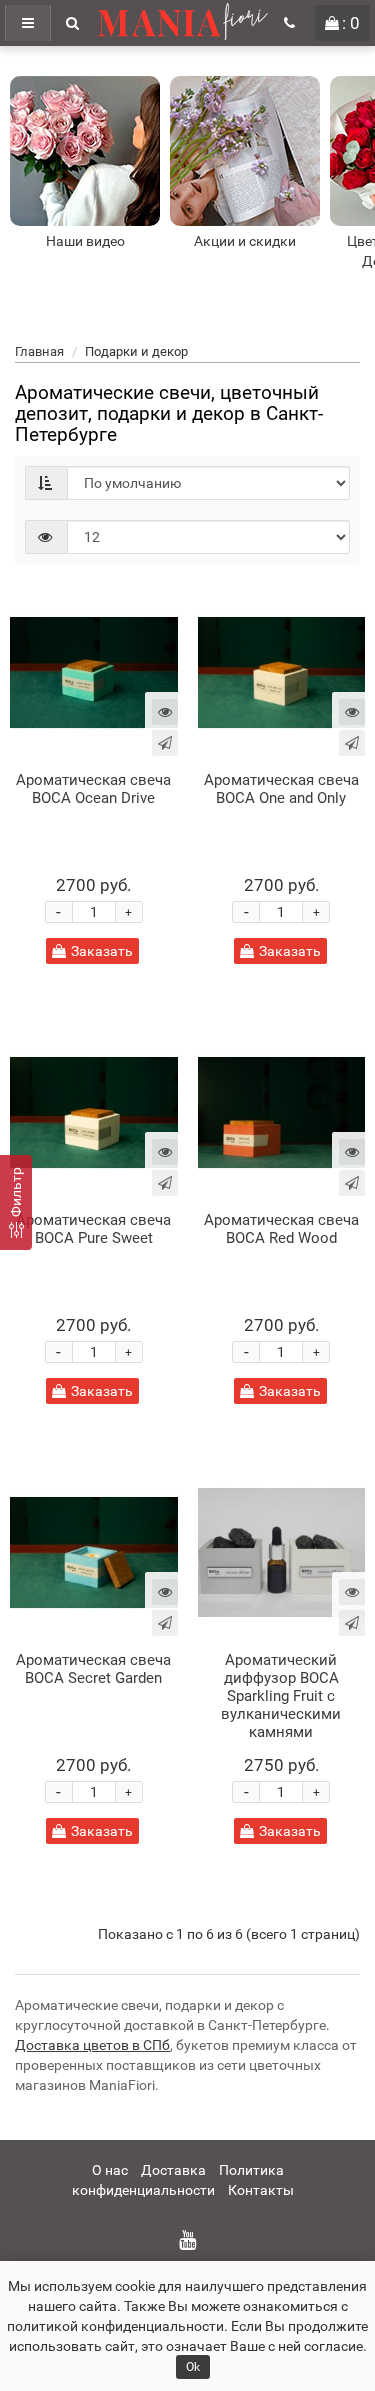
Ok (193, 2367)
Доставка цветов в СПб (92, 2045)
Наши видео (85, 241)
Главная (39, 351)
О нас (110, 2170)
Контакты (261, 2190)
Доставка (173, 2170)
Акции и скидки (245, 241)
